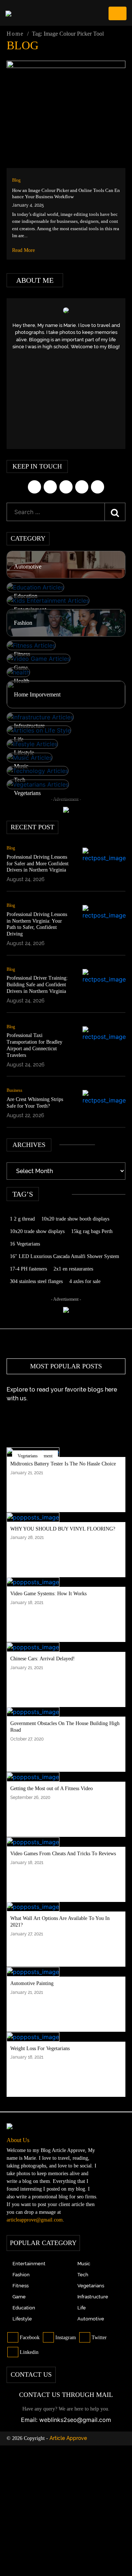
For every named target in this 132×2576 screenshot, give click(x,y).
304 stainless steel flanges (36, 1281)
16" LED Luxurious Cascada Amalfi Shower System (65, 1256)
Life (19, 739)
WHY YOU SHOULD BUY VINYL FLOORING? (63, 1529)
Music (21, 766)
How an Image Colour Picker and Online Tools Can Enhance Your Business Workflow (66, 193)
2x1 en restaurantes (73, 1269)
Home (15, 34)
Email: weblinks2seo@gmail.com (66, 2420)
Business (14, 1090)
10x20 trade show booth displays (75, 1219)
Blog (16, 180)
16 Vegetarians (25, 1244)
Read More (24, 250)
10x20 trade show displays (37, 1231)
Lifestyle (24, 753)
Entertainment (30, 610)
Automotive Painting (32, 1983)
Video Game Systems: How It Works (48, 1594)
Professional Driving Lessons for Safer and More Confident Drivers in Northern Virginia (38, 864)
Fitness (22, 654)
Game (21, 668)
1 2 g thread (22, 1219)
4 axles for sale (85, 1281)
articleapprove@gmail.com (35, 2220)
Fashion (23, 623)
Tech (20, 780)
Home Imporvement (37, 694)
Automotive (28, 566)
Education (26, 596)
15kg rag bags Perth (92, 1231)
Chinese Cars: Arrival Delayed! (43, 1659)
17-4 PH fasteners (28, 1269)
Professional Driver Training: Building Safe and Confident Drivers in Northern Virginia (37, 985)
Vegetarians (27, 793)
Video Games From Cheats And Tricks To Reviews (63, 1854)
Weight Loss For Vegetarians (40, 2048)
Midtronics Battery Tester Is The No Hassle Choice (63, 1464)
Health (22, 681)
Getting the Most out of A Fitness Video (52, 1788)
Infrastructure (29, 726)
